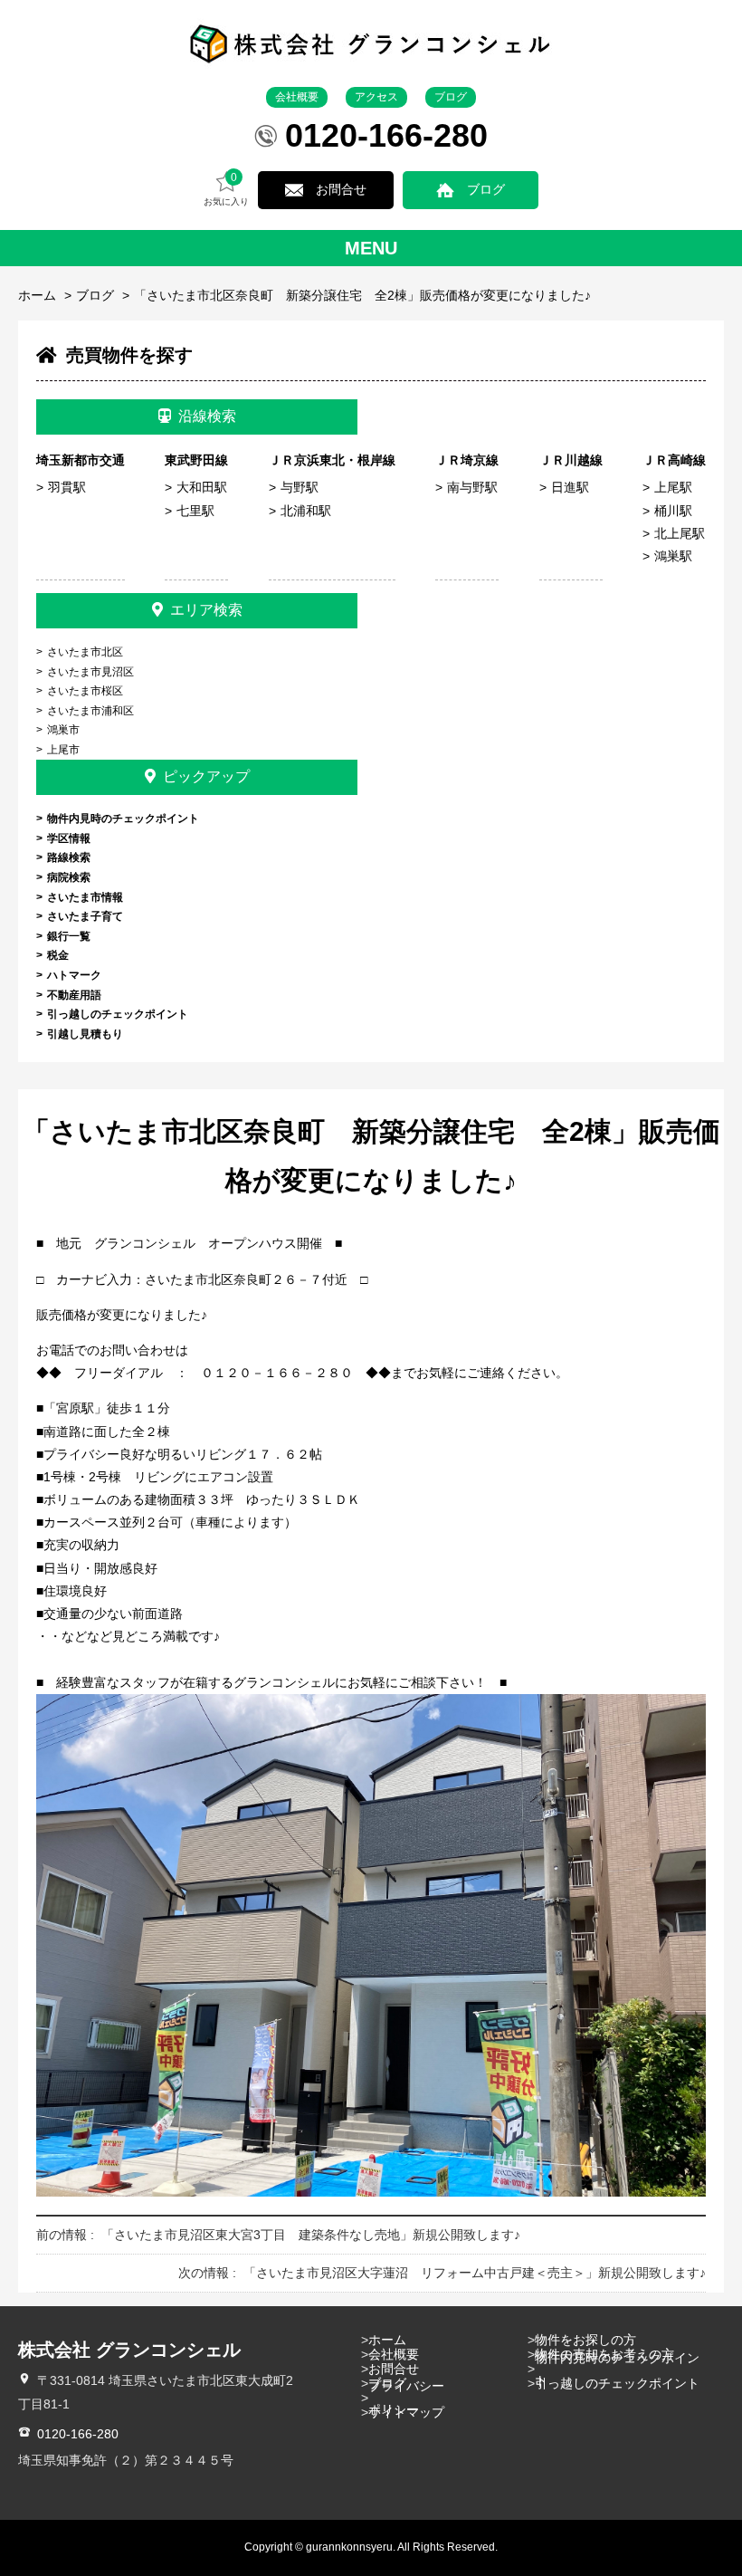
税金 (58, 955)
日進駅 (570, 487)
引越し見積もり (85, 1034)
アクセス (376, 97)
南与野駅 (472, 487)
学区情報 (69, 838)
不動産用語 (74, 995)
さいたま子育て (85, 916)
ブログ (451, 97)
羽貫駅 (67, 487)
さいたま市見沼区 (90, 672)
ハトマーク (74, 975)
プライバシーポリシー (406, 2397)
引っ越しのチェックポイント (118, 1014)
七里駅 (195, 511)
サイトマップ (406, 2412)
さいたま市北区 (85, 652)
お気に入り (226, 189)
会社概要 (297, 97)
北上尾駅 (680, 533)
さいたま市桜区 (85, 691)
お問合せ (341, 189)
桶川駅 (673, 511)
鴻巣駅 (673, 556)
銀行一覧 (69, 936)
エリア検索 (206, 610)
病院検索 (69, 877)
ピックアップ (206, 776)
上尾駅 (673, 487)
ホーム (37, 295)
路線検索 (69, 857)
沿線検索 (207, 416)
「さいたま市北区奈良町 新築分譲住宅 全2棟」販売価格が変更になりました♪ (362, 295)
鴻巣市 (63, 730)
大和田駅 (202, 487)
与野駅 (300, 487)
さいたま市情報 (85, 897)
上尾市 (63, 750)
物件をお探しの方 (585, 2340)
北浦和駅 (306, 511)
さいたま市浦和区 (90, 711)
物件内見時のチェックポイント (123, 819)
